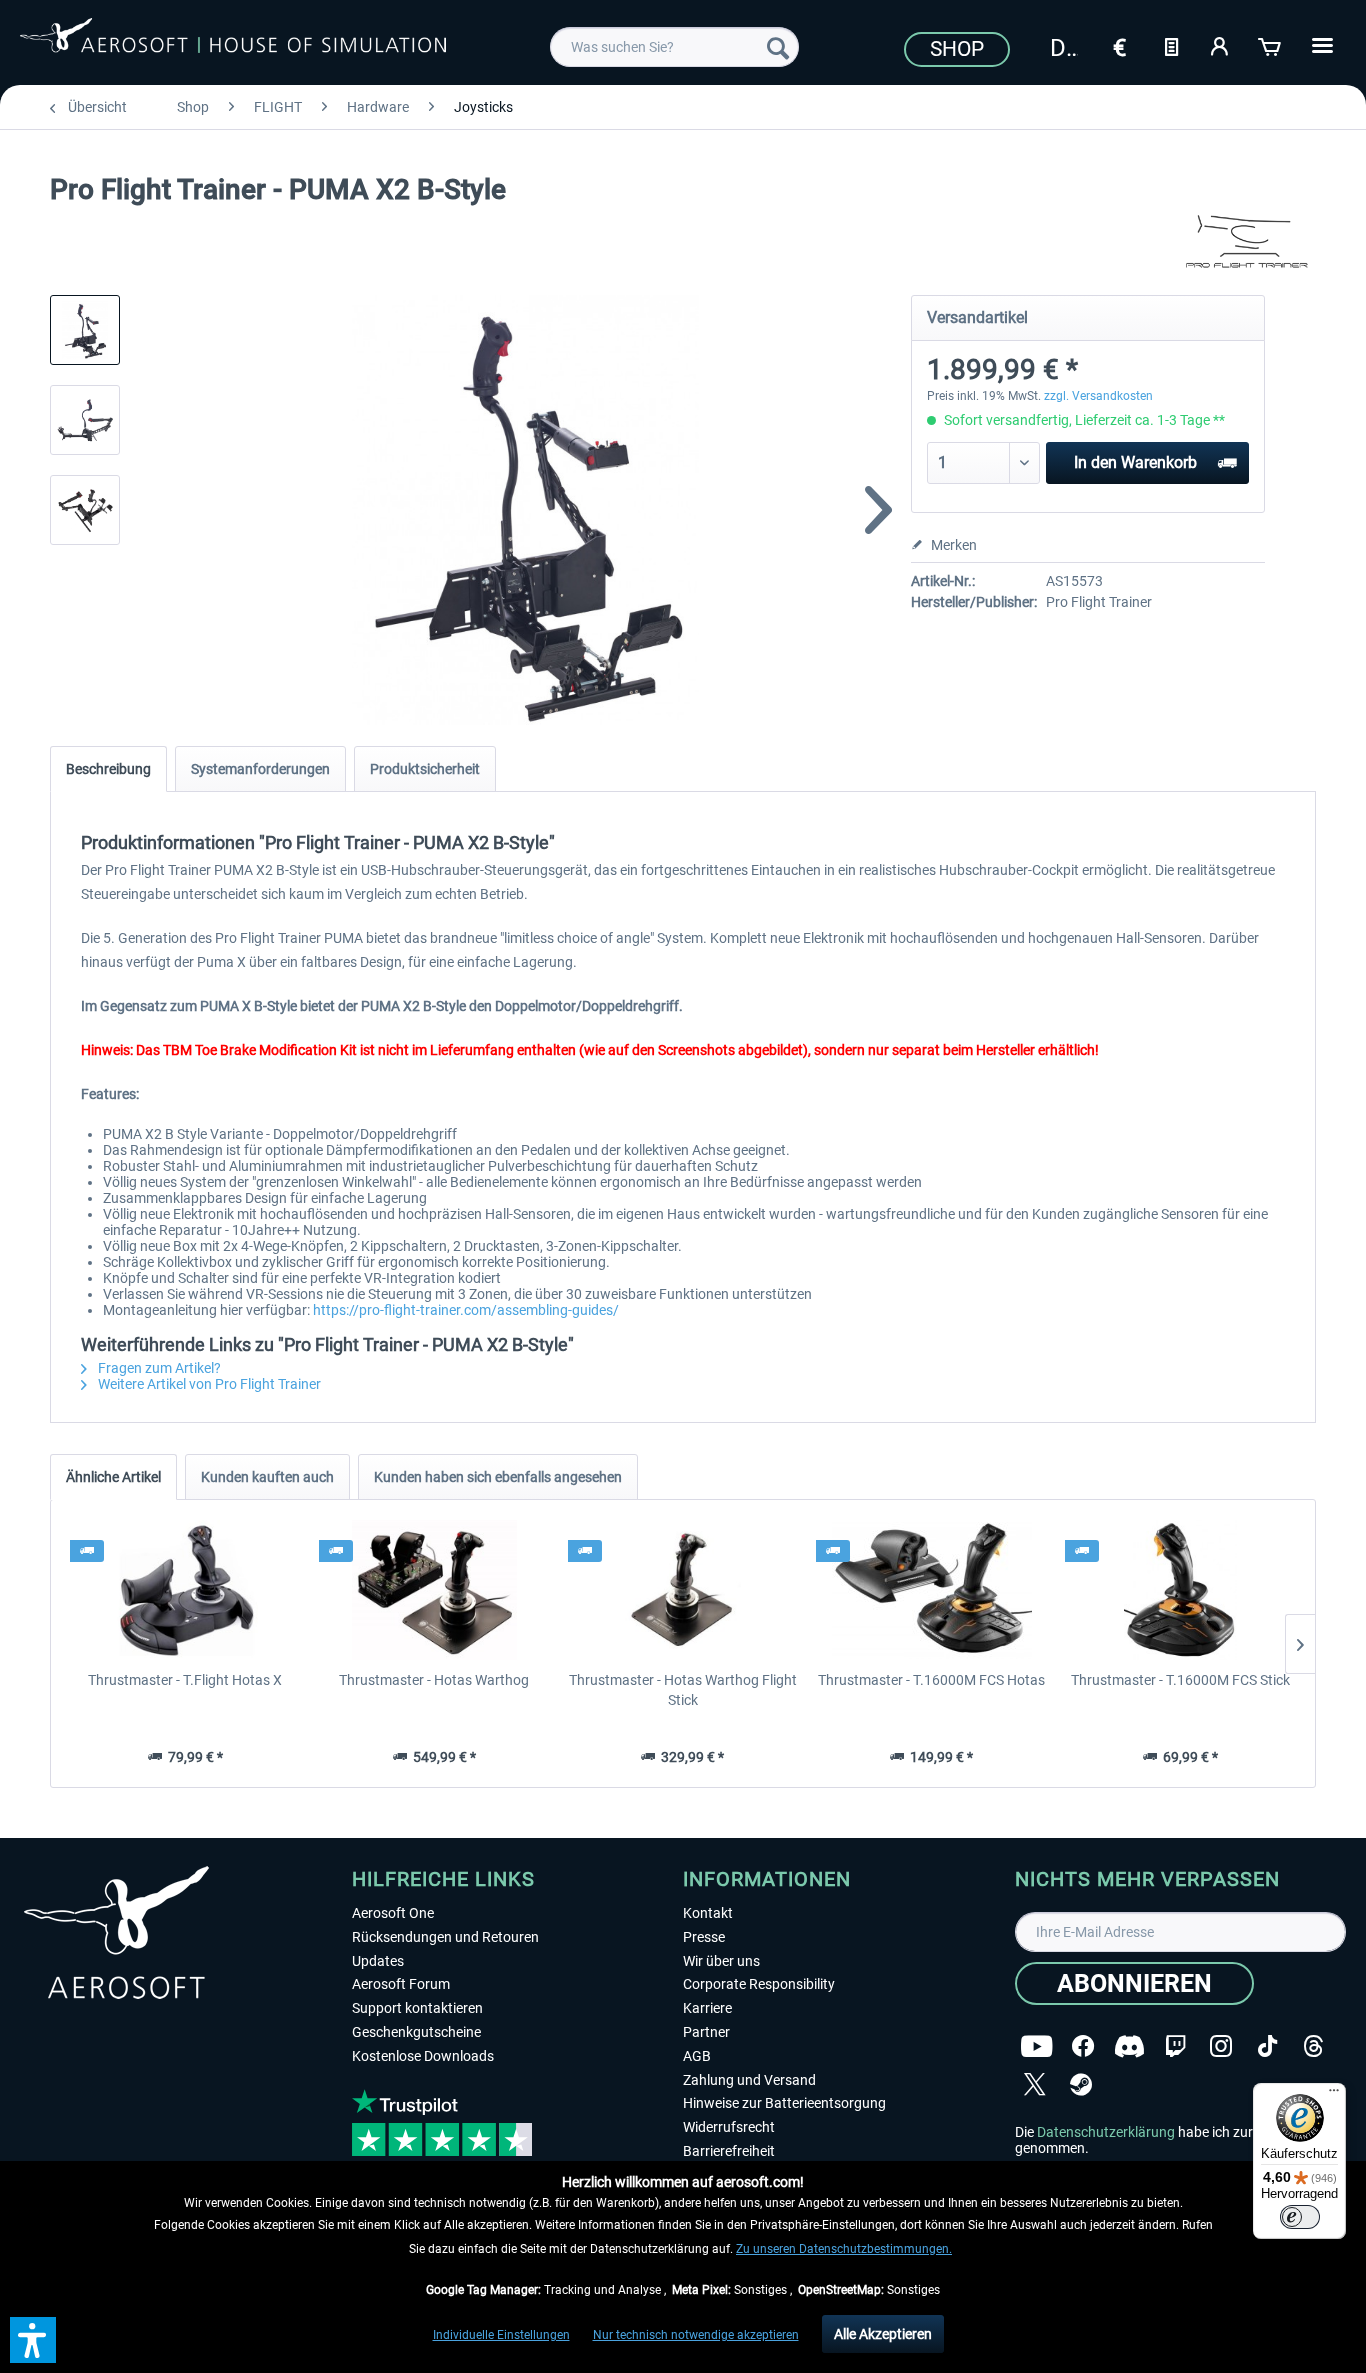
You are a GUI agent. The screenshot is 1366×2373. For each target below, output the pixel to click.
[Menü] (1334, 2095)
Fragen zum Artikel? (158, 1368)
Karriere (707, 2008)
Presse (704, 1937)
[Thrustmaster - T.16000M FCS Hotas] (931, 1590)
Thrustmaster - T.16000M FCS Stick (1180, 1680)
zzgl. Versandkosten (1098, 396)
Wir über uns (721, 1961)
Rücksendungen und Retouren (445, 1937)
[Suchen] (778, 47)
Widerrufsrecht (729, 2127)
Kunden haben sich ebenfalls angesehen (498, 1477)
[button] (33, 2340)
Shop (957, 49)
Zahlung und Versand (749, 2080)
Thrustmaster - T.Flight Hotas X (185, 1680)
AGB (697, 2056)
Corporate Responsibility (759, 1984)
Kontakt (708, 1913)
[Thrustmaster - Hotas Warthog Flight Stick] (683, 1590)
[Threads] (1313, 2046)
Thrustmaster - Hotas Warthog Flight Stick (683, 1690)
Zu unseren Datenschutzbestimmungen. (844, 2249)
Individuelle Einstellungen (501, 2335)
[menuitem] (674, 47)
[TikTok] (1267, 2046)
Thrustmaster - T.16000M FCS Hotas (931, 1680)
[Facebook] (1083, 2046)
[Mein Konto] (1221, 45)
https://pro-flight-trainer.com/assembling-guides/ (466, 1310)
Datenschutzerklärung (1106, 2132)
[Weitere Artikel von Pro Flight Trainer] (1246, 240)
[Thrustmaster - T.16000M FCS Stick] (1180, 1590)
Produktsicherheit (425, 769)
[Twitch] (1175, 2046)
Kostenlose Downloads (423, 2056)
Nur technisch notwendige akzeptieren (696, 2335)
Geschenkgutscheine (416, 2032)
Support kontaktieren (417, 2008)
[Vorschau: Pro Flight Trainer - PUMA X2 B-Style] (85, 330)
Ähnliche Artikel (113, 1477)
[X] (1035, 2084)
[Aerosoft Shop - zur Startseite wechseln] (233, 44)
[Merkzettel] (1171, 45)
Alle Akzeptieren (883, 2334)
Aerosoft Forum (401, 1984)
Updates (378, 1961)
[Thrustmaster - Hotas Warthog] (434, 1590)
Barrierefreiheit (729, 2151)
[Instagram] (1221, 2046)
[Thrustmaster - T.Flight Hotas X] (185, 1590)
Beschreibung (108, 769)
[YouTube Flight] (1036, 2046)
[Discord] (1129, 2046)
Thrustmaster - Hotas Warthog (434, 1680)
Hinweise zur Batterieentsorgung (784, 2103)
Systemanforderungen (260, 769)
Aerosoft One (393, 1913)
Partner (706, 2032)
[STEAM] (1081, 2084)
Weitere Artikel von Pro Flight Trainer (208, 1384)
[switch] (1300, 2217)
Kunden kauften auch (267, 1477)
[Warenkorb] (1271, 45)
